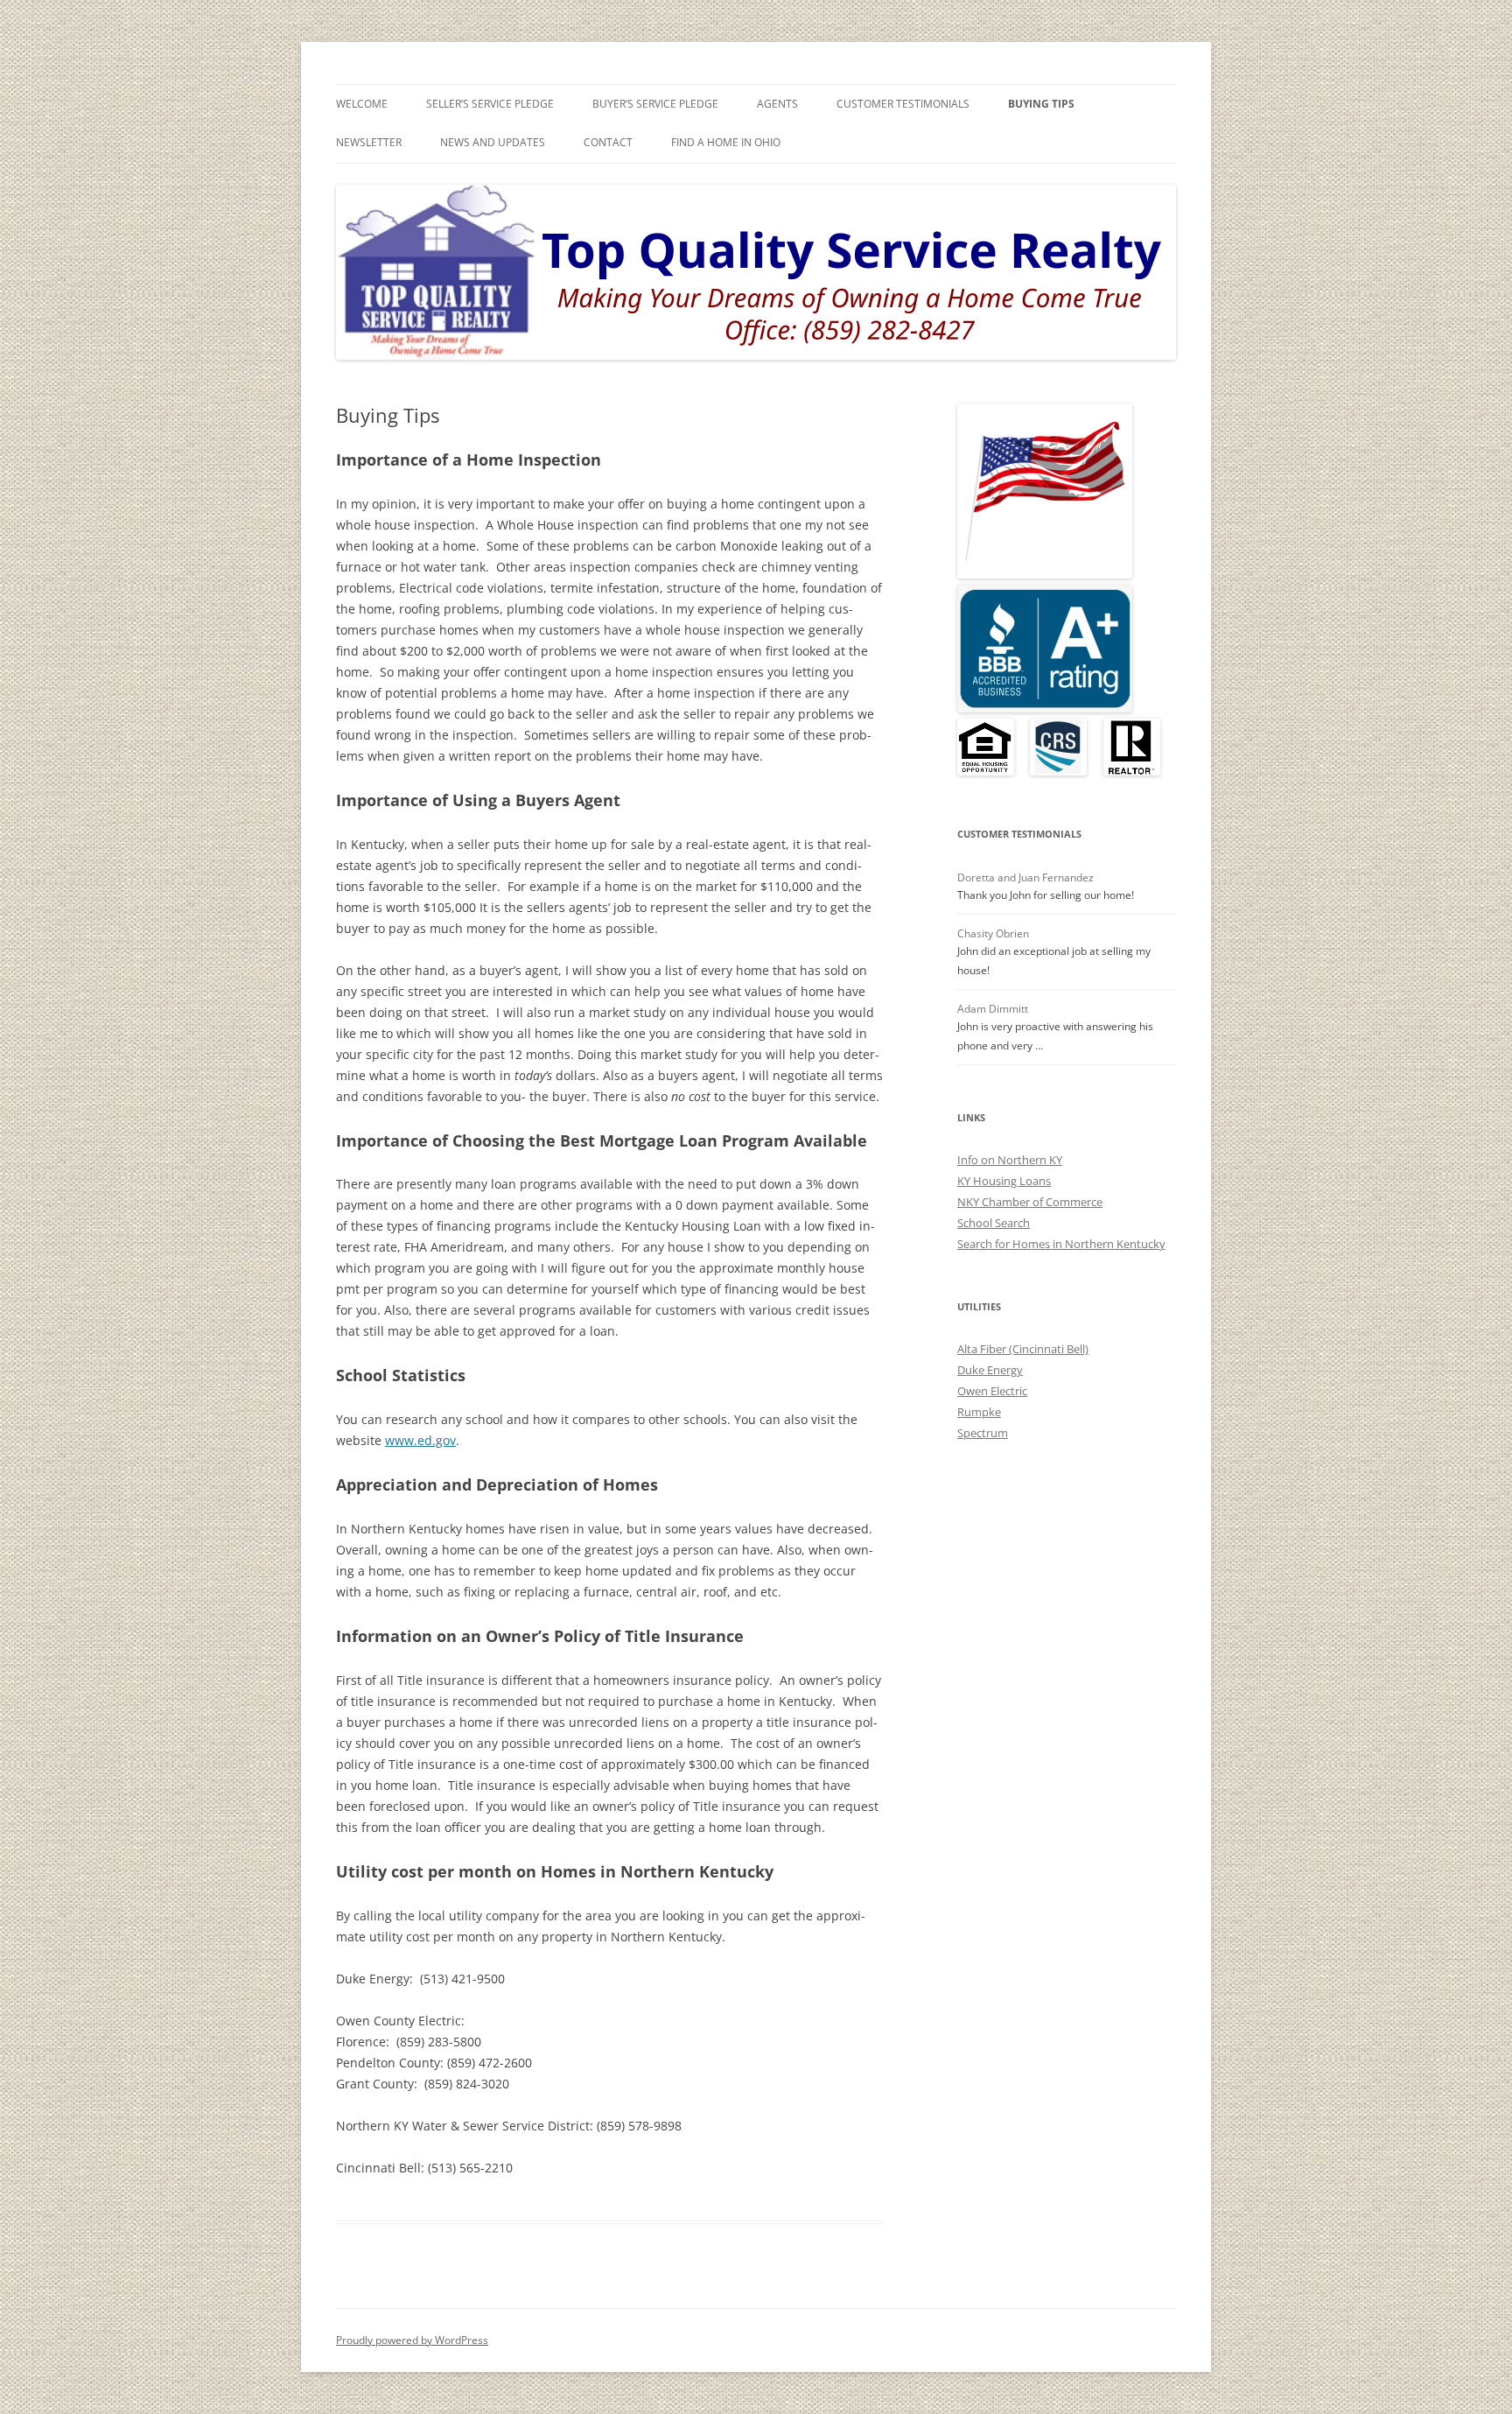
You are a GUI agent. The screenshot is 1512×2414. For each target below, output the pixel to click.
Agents (777, 104)
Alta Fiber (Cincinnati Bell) (1023, 1349)
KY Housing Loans (1004, 1181)
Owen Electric (992, 1391)
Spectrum (983, 1433)
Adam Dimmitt (993, 1009)
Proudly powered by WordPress (412, 2340)
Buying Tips (1041, 104)
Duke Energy (990, 1370)
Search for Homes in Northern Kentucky (1061, 1244)
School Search (994, 1223)
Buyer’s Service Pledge (655, 104)
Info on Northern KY (1010, 1160)
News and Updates (493, 142)
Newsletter (369, 142)
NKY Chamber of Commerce (1030, 1202)
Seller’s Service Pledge (490, 104)
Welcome (362, 104)
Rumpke (979, 1412)
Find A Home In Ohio (726, 142)
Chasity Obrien (993, 933)
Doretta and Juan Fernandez (1025, 877)
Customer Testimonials (903, 104)
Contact (608, 142)
